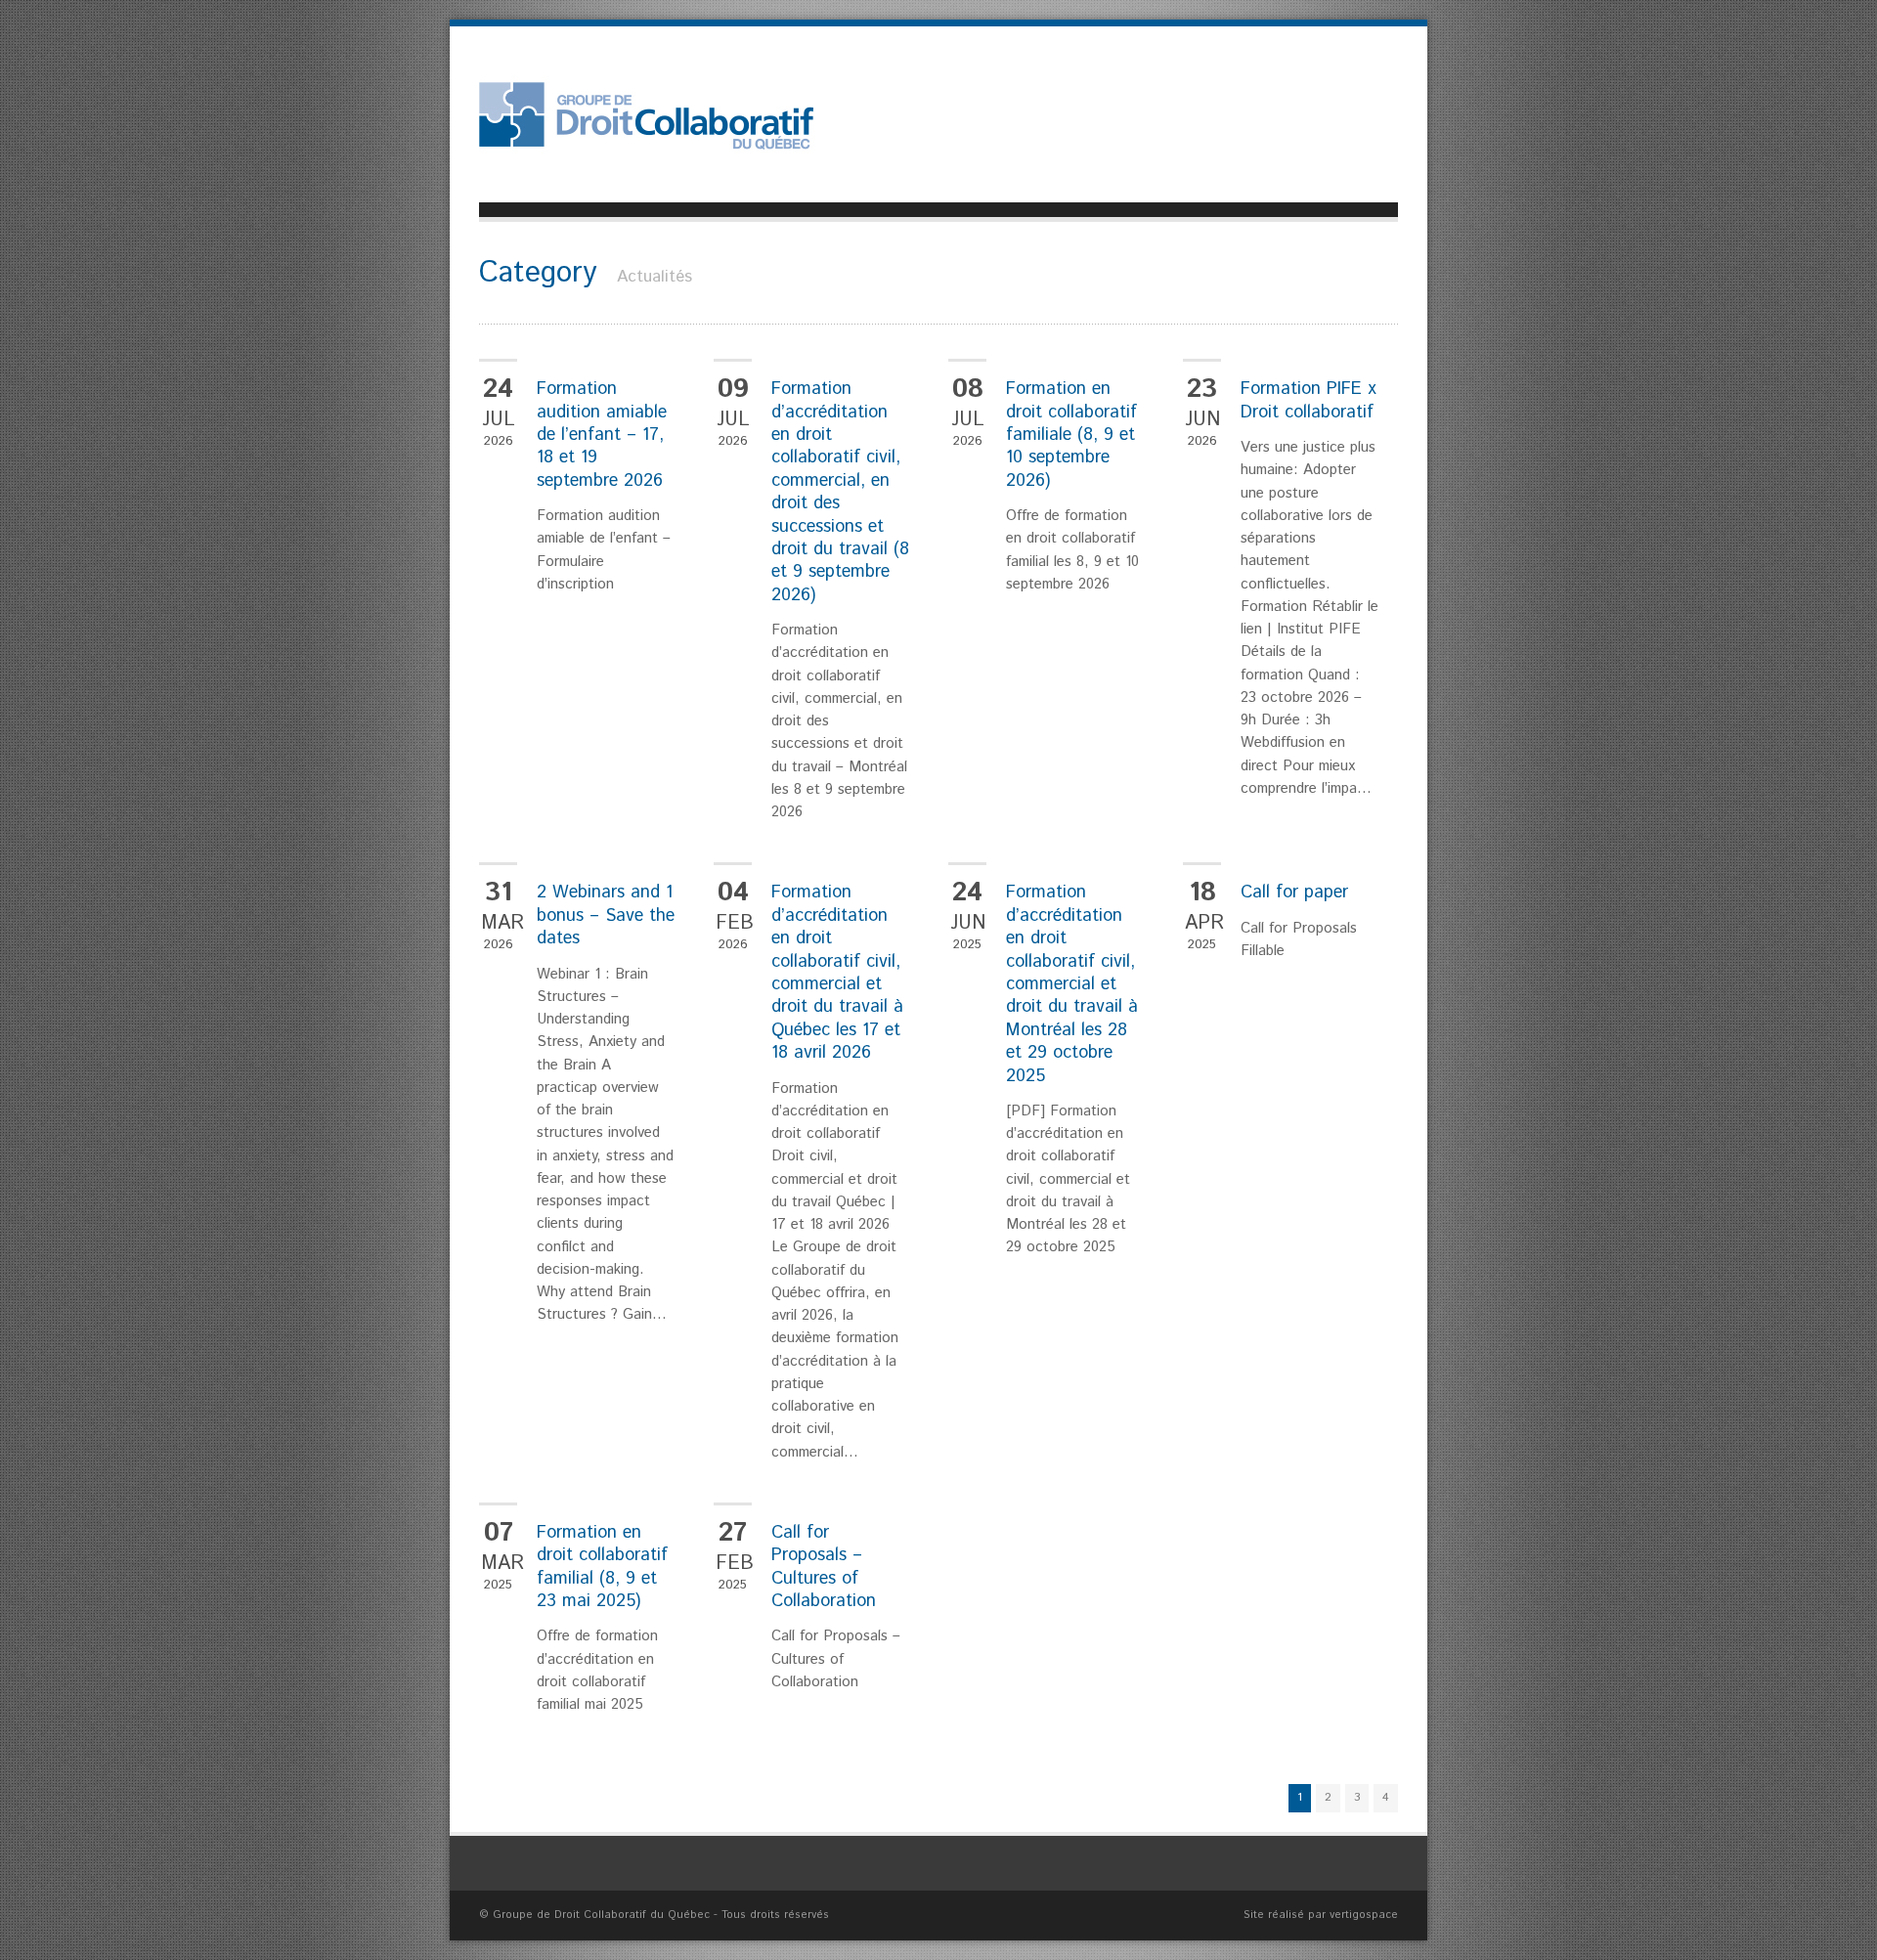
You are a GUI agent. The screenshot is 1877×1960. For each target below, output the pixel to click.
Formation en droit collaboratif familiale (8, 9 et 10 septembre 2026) (1071, 435)
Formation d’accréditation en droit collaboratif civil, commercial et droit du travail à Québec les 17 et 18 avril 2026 (837, 973)
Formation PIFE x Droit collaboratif (1309, 400)
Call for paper (1294, 893)
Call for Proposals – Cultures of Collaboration (824, 1567)
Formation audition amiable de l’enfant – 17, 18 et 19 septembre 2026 (602, 435)
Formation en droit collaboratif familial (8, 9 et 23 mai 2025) (602, 1567)
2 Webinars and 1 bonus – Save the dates (606, 915)
